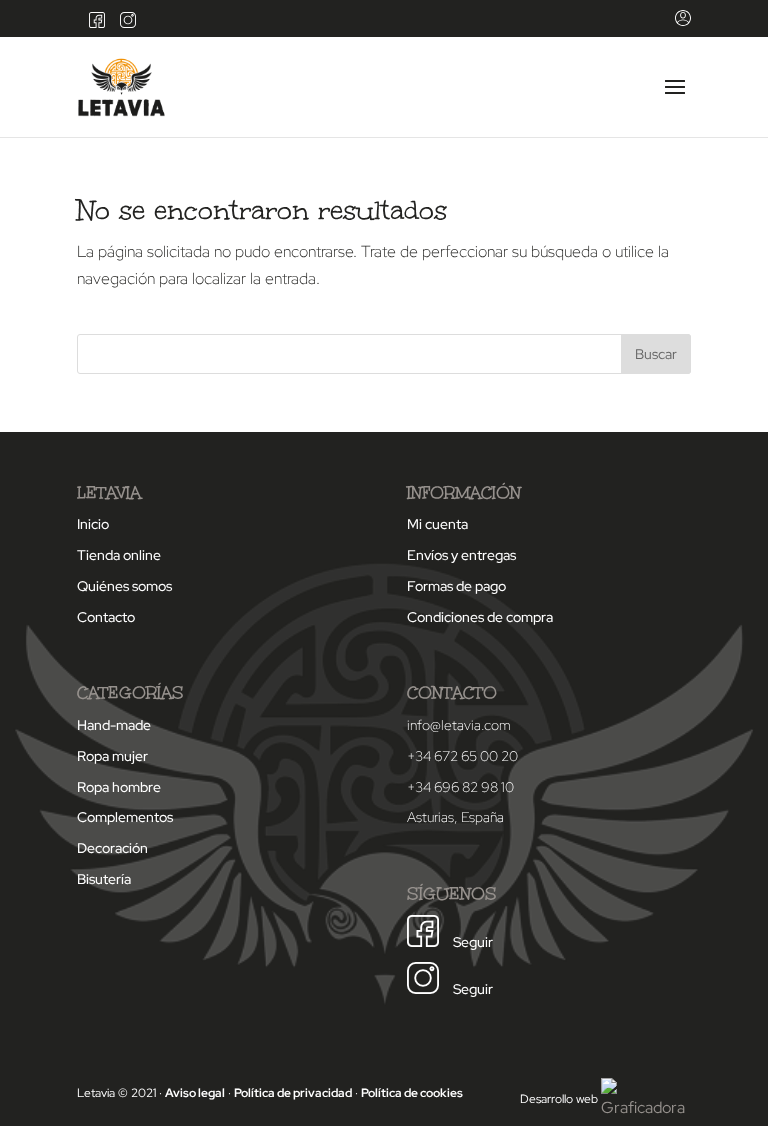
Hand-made (114, 725)
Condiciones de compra (480, 617)
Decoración (112, 848)
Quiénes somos (124, 586)
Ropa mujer (112, 756)
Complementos (125, 817)
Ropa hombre (119, 787)
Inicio (93, 524)
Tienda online (119, 555)
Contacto (106, 617)
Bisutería (104, 879)
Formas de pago (456, 586)
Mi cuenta (437, 524)
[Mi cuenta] (678, 23)
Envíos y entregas (461, 555)
